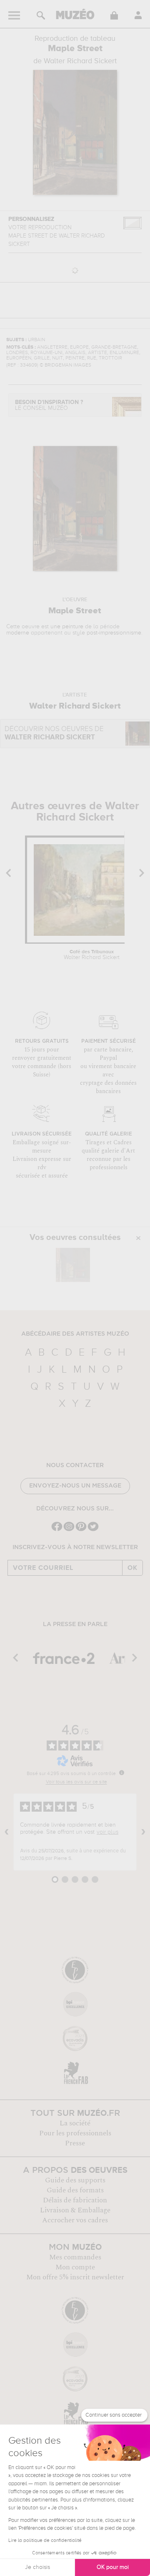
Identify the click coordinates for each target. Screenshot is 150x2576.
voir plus (107, 1832)
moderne (18, 633)
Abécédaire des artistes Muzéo (75, 1334)
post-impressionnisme (114, 633)
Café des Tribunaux (92, 955)
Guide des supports (75, 2180)
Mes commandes (75, 2257)
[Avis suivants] (143, 1832)
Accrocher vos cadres (75, 2220)
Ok (132, 1568)
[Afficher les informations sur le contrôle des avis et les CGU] (122, 1773)
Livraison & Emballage (75, 2210)
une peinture (67, 627)
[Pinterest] (81, 1530)
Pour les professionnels (75, 2133)
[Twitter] (93, 1530)
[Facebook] (57, 1530)
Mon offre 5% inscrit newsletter (75, 2277)
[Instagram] (69, 1530)
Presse (75, 2143)
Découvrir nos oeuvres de (54, 733)
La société (75, 2123)
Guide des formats (75, 2190)
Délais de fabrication (75, 2200)
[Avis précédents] (7, 1832)
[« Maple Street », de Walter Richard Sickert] (73, 1265)
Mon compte (75, 2267)
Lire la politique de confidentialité (45, 2541)
